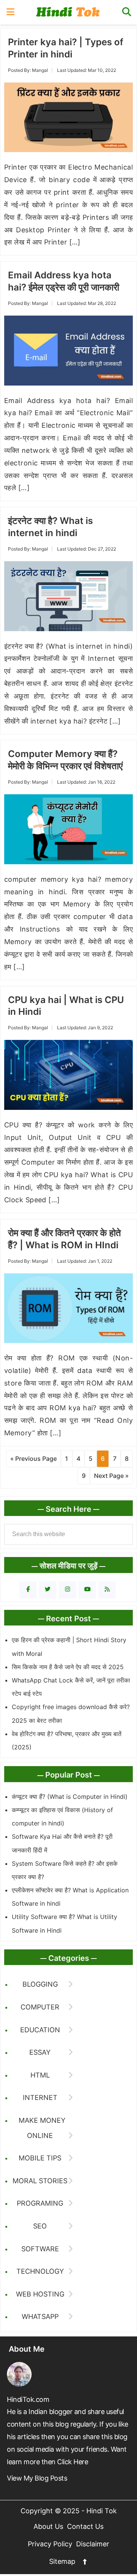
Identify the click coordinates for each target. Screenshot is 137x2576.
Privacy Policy (50, 2544)
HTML (40, 2075)
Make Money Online (42, 2128)
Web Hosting (40, 2294)
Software (40, 2249)
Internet (40, 2097)
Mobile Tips (40, 2158)
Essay (40, 2052)
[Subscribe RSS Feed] (107, 1590)
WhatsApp (40, 2316)
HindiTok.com (28, 2399)
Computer (40, 2007)
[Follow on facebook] (28, 1590)
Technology (40, 2271)
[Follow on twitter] (48, 1590)
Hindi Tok (69, 12)
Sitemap (62, 2561)
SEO (40, 2226)
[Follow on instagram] (68, 1590)
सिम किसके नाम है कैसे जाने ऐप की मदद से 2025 (68, 1667)
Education (40, 2030)
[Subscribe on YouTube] (87, 1590)
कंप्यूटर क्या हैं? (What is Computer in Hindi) (70, 1797)
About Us (48, 2526)
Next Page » (111, 1476)
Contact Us (85, 2526)
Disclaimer (93, 2544)
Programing (40, 2203)
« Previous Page (33, 1459)
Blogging (40, 1984)
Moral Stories (40, 2181)
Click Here (72, 2462)
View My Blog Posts (37, 2478)
